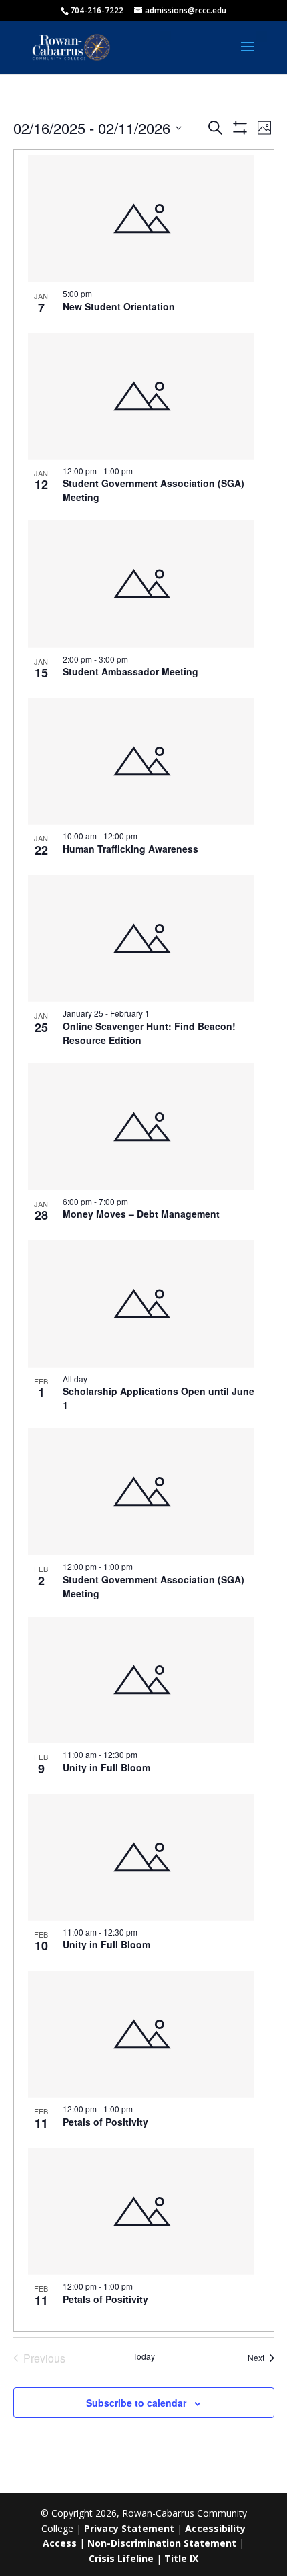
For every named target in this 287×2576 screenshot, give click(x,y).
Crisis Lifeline (121, 2558)
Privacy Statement (129, 2528)
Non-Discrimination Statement (162, 2543)
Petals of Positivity (105, 2122)
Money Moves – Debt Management (141, 1214)
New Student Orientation (119, 306)
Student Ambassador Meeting (130, 671)
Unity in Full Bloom (106, 1767)
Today (144, 2356)
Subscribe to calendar (136, 2403)
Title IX (181, 2558)
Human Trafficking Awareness (130, 849)
